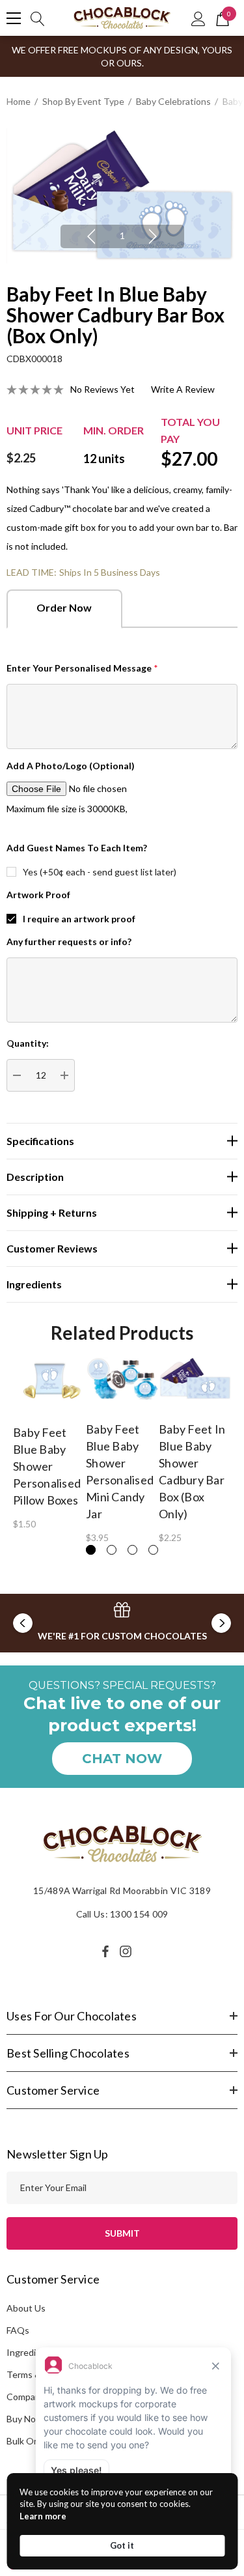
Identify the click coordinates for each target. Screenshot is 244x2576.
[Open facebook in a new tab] (105, 1951)
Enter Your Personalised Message (82, 668)
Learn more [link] (43, 2516)
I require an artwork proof (79, 919)
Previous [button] (91, 236)
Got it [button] (122, 2545)
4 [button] (153, 1550)
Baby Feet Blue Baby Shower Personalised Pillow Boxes (47, 1466)
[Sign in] (198, 18)
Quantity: (28, 1043)
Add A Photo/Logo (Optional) (71, 766)
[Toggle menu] (14, 18)
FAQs (18, 2330)
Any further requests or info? (69, 941)
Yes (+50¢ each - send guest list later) (100, 872)
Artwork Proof (38, 895)
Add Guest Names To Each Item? (77, 848)
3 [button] (132, 1550)
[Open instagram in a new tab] (128, 1951)
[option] (122, 196)
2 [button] (112, 1550)
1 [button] (122, 235)
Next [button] (153, 236)
